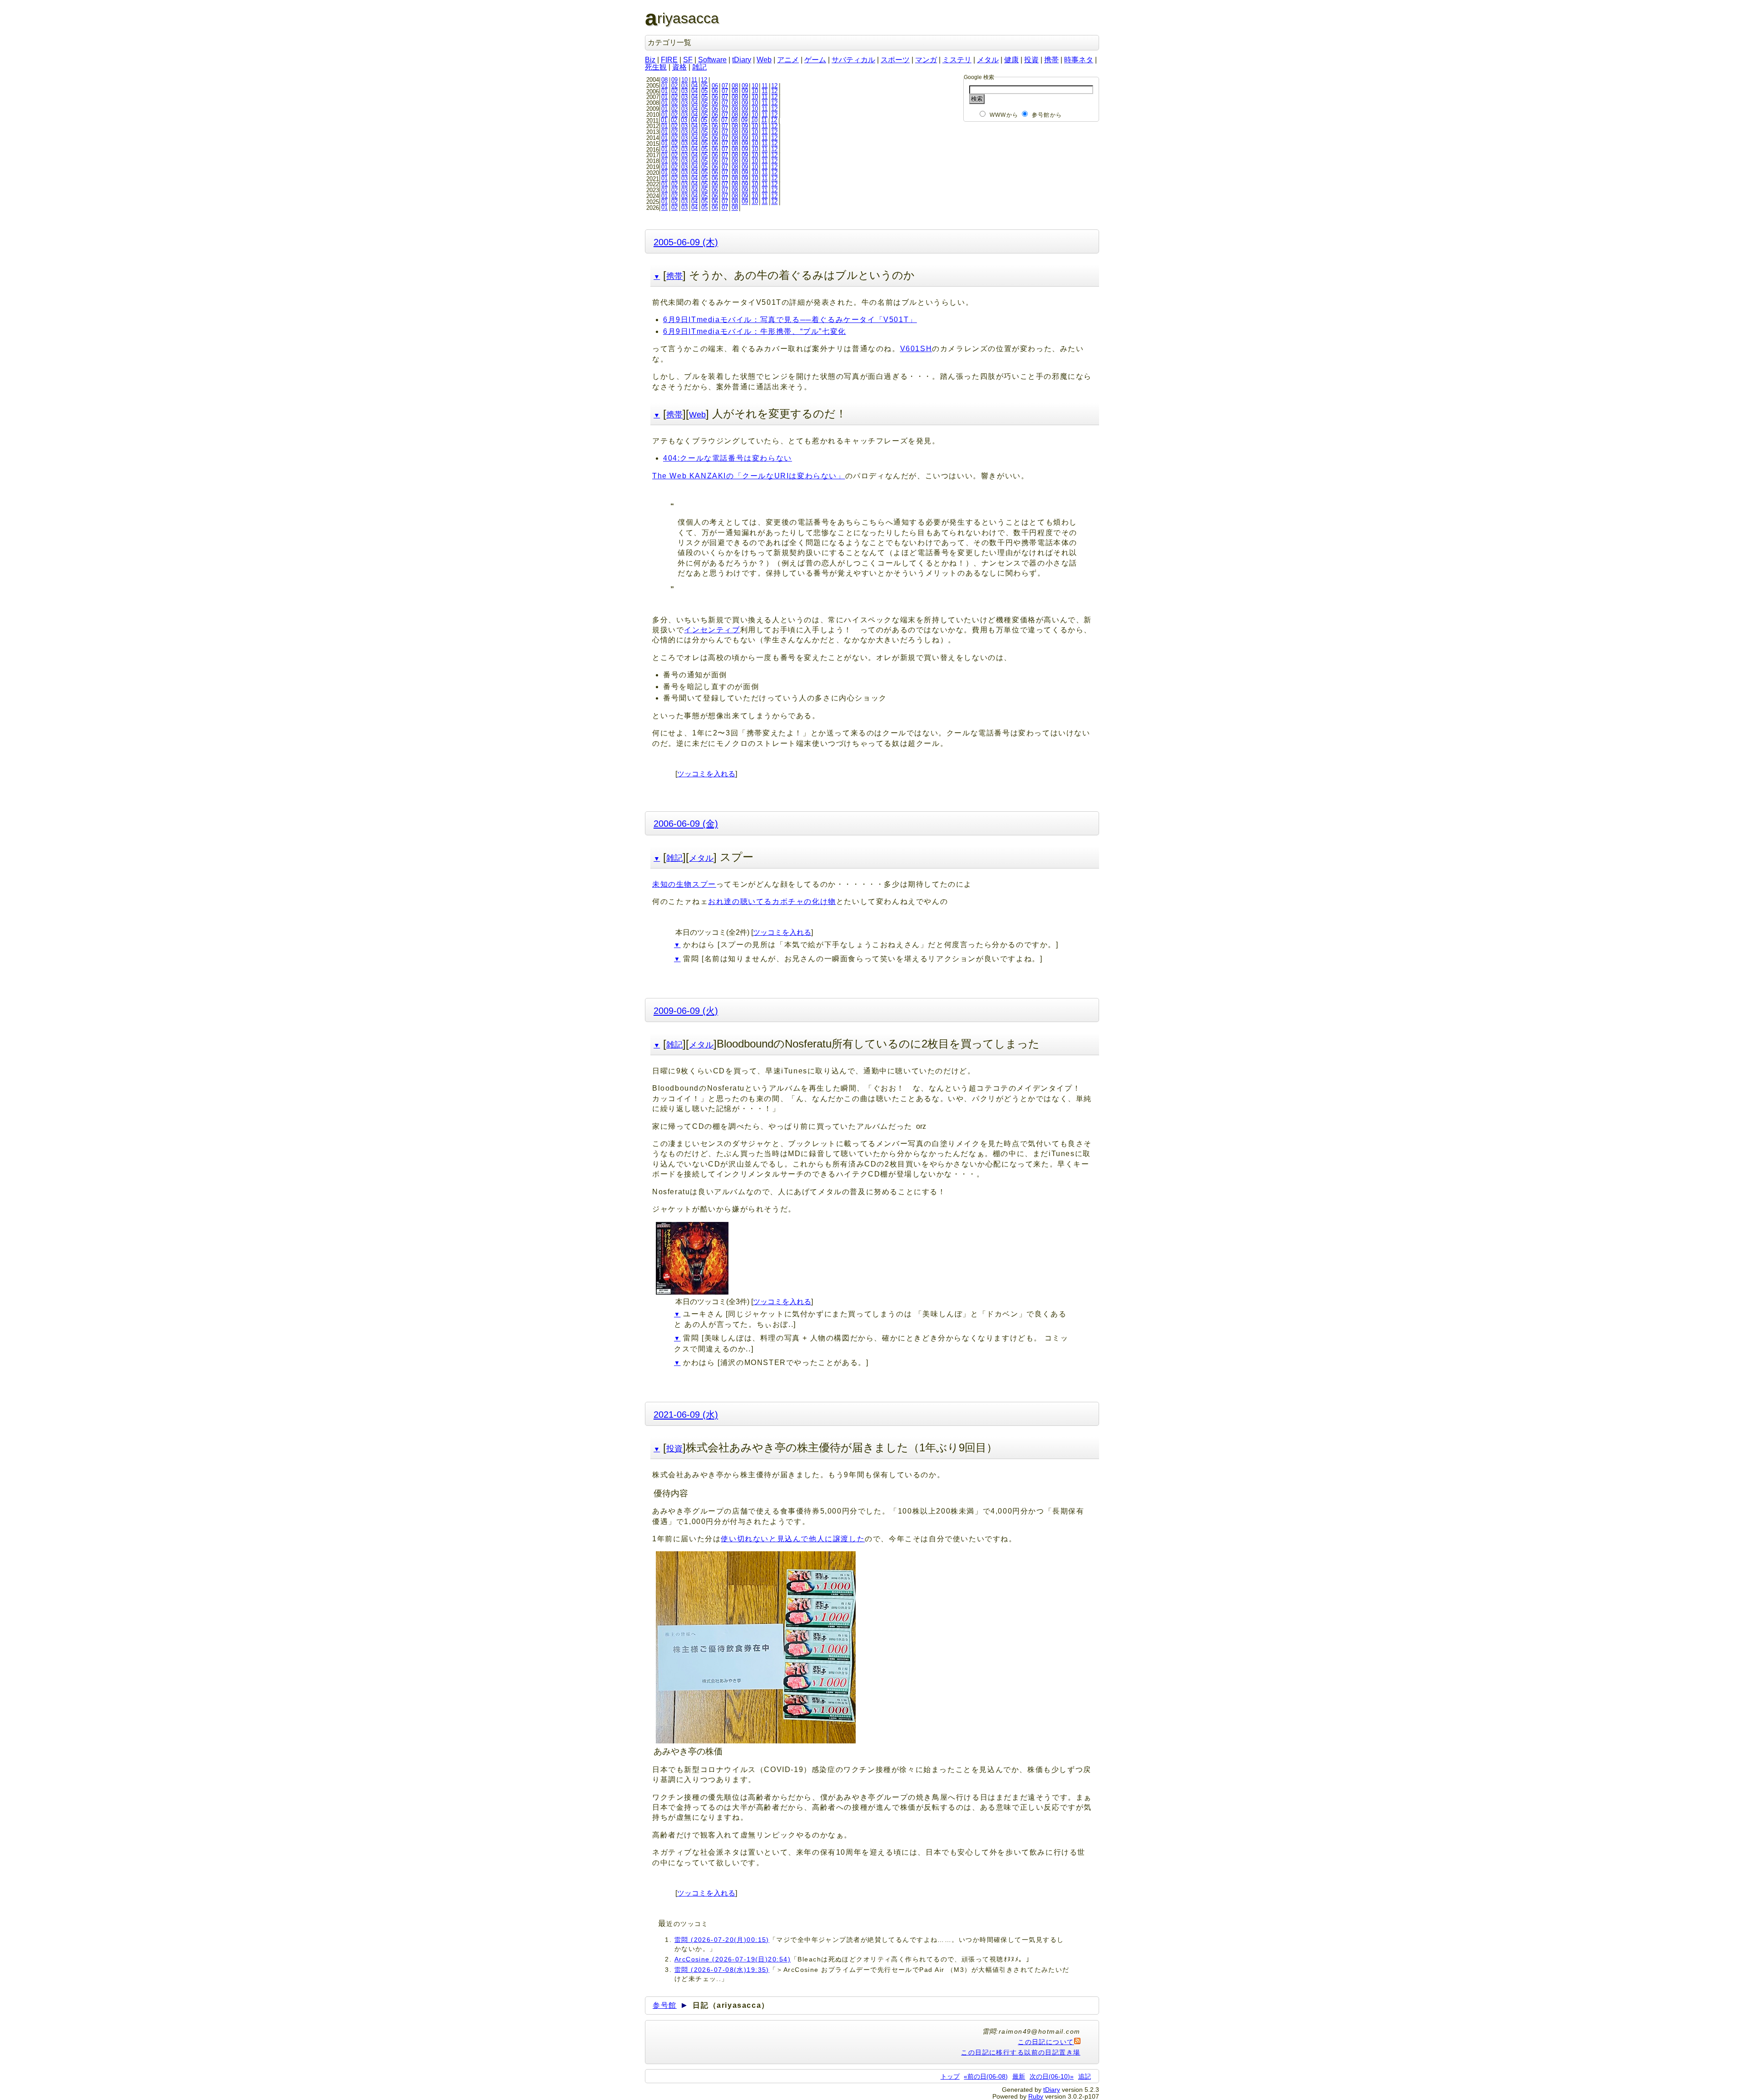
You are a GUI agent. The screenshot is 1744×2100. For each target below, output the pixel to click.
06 (715, 86)
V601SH (916, 349)
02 (674, 86)
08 (664, 80)
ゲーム (815, 60)
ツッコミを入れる (706, 774)
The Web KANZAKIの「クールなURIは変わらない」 (749, 476)
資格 (679, 67)
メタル (988, 60)
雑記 (699, 67)
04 (694, 86)
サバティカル (853, 60)
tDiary (742, 60)
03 (684, 86)
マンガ (926, 60)
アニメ (788, 60)
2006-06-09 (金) (686, 823)
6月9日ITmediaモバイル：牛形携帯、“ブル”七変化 (755, 331)
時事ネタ (1079, 60)
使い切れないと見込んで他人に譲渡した (793, 1539)
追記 (1085, 2076)
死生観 (656, 67)
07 (725, 86)
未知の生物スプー (684, 884)
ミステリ (957, 60)
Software (712, 60)
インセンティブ (712, 630)
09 (674, 80)
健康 (1011, 60)
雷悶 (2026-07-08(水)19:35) (722, 1970)
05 (704, 86)
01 (664, 86)
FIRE (669, 60)
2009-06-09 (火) (686, 1010)
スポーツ (895, 60)
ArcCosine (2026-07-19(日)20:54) (733, 1959)
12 (704, 80)
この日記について (1046, 2042)
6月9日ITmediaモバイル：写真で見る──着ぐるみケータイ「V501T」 (790, 320)
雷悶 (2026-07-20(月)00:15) (722, 1940)
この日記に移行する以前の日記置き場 (1021, 2052)
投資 (1031, 60)
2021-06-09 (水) (686, 1414)
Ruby (1036, 2096)
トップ (950, 2076)
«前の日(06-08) (986, 2076)
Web (764, 60)
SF (688, 60)
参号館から (1047, 115)
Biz (650, 60)
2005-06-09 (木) (686, 242)
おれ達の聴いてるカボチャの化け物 (772, 901)
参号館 (665, 2005)
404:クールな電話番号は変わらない (728, 458)
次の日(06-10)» (1052, 2076)
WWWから (1004, 115)
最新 (1019, 2076)
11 (694, 80)
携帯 (1051, 60)
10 (684, 80)
